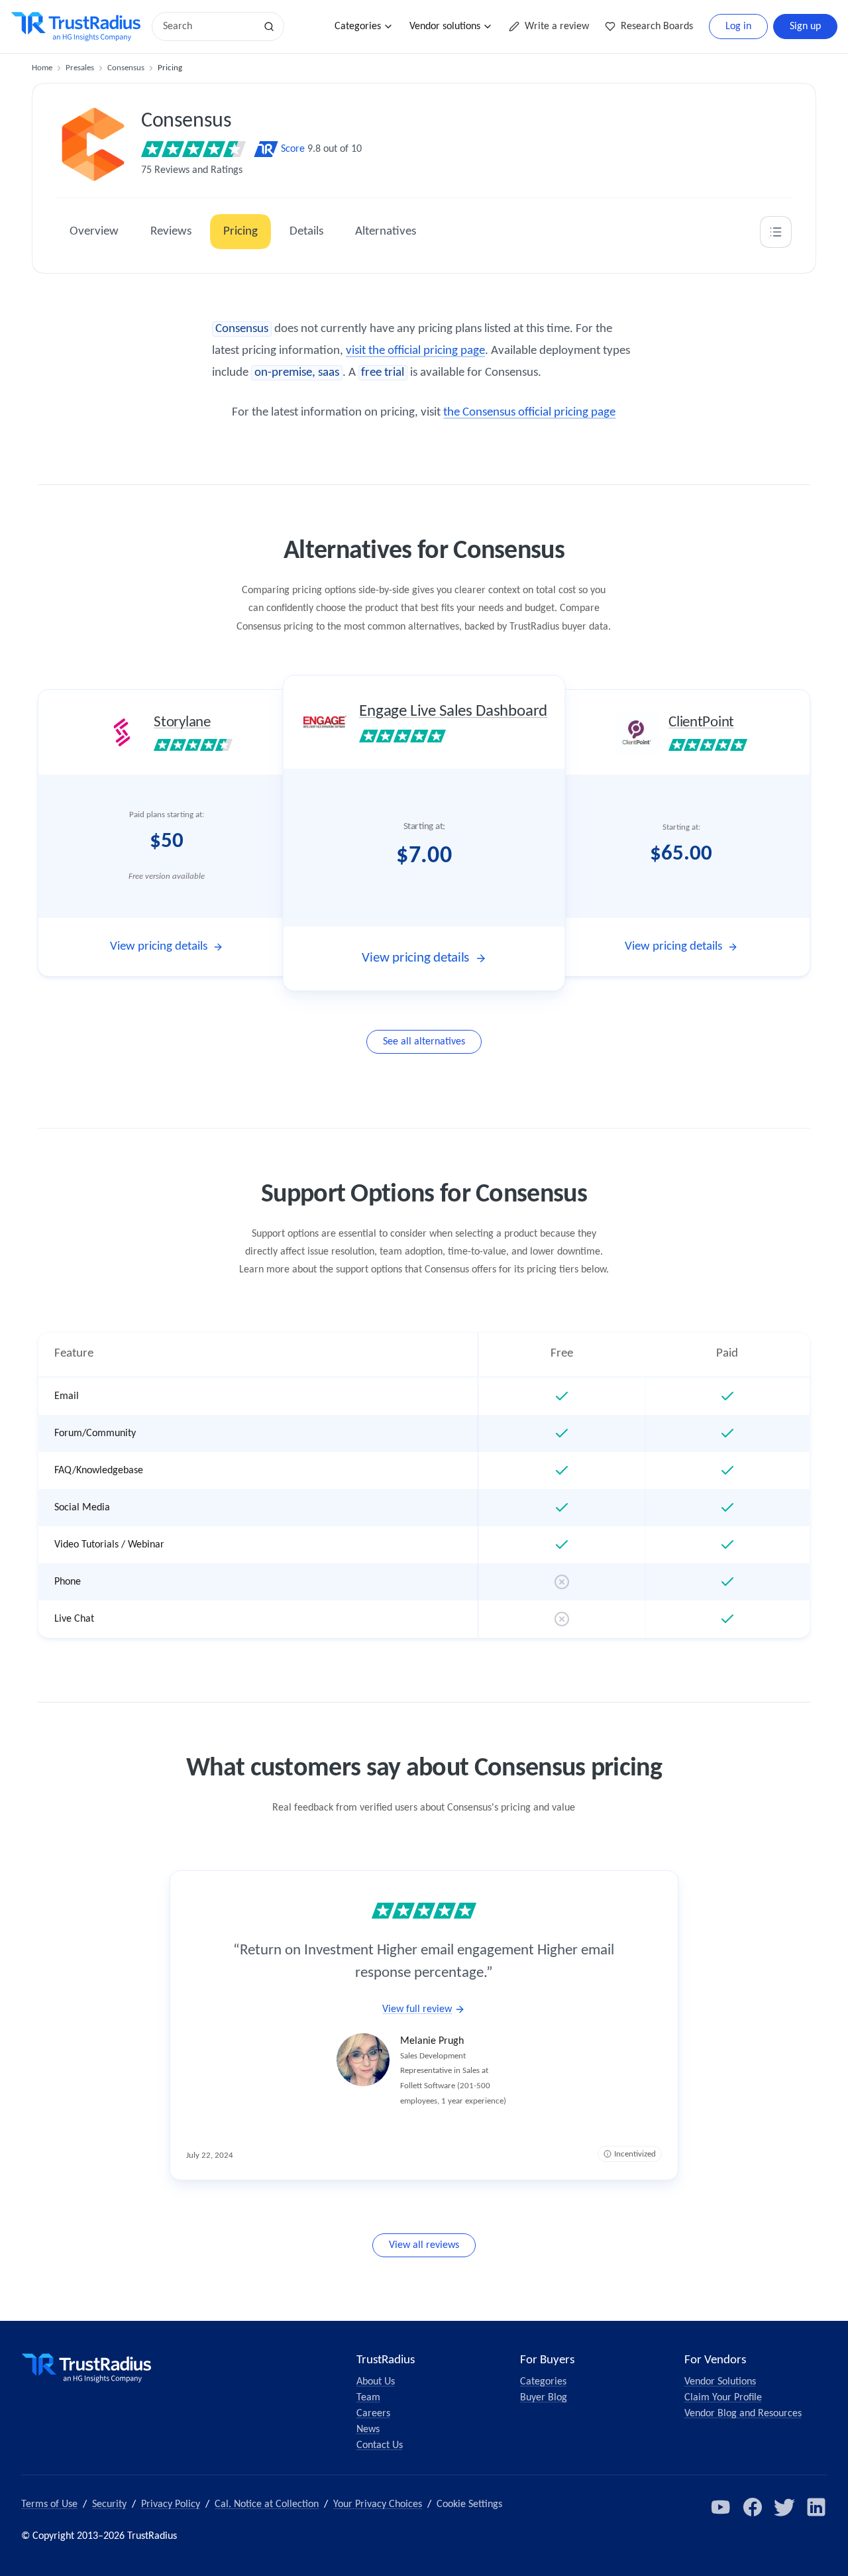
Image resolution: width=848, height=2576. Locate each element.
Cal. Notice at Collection (267, 2504)
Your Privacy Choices (378, 2504)
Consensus (126, 68)
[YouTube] (721, 2507)
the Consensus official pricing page (529, 413)
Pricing (240, 232)
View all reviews (424, 2245)
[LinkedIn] (816, 2507)
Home (42, 68)
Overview (94, 232)
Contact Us (380, 2445)
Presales (80, 68)
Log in (738, 27)
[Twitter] (784, 2507)
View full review (417, 2009)
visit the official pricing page (415, 351)
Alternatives (386, 232)
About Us (376, 2382)
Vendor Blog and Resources (743, 2414)
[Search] (269, 27)
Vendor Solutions (720, 2382)
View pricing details (159, 947)
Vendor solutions (445, 27)
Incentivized (635, 2154)
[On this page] (776, 232)
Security (109, 2504)
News (368, 2430)
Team (368, 2398)
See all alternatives (424, 1042)
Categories (358, 27)
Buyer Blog (544, 2398)
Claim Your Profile (723, 2398)
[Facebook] (753, 2507)
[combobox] (208, 27)
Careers (373, 2414)
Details (306, 232)
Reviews (171, 232)
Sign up (805, 27)
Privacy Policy (171, 2504)
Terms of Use (49, 2504)
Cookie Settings (469, 2504)
